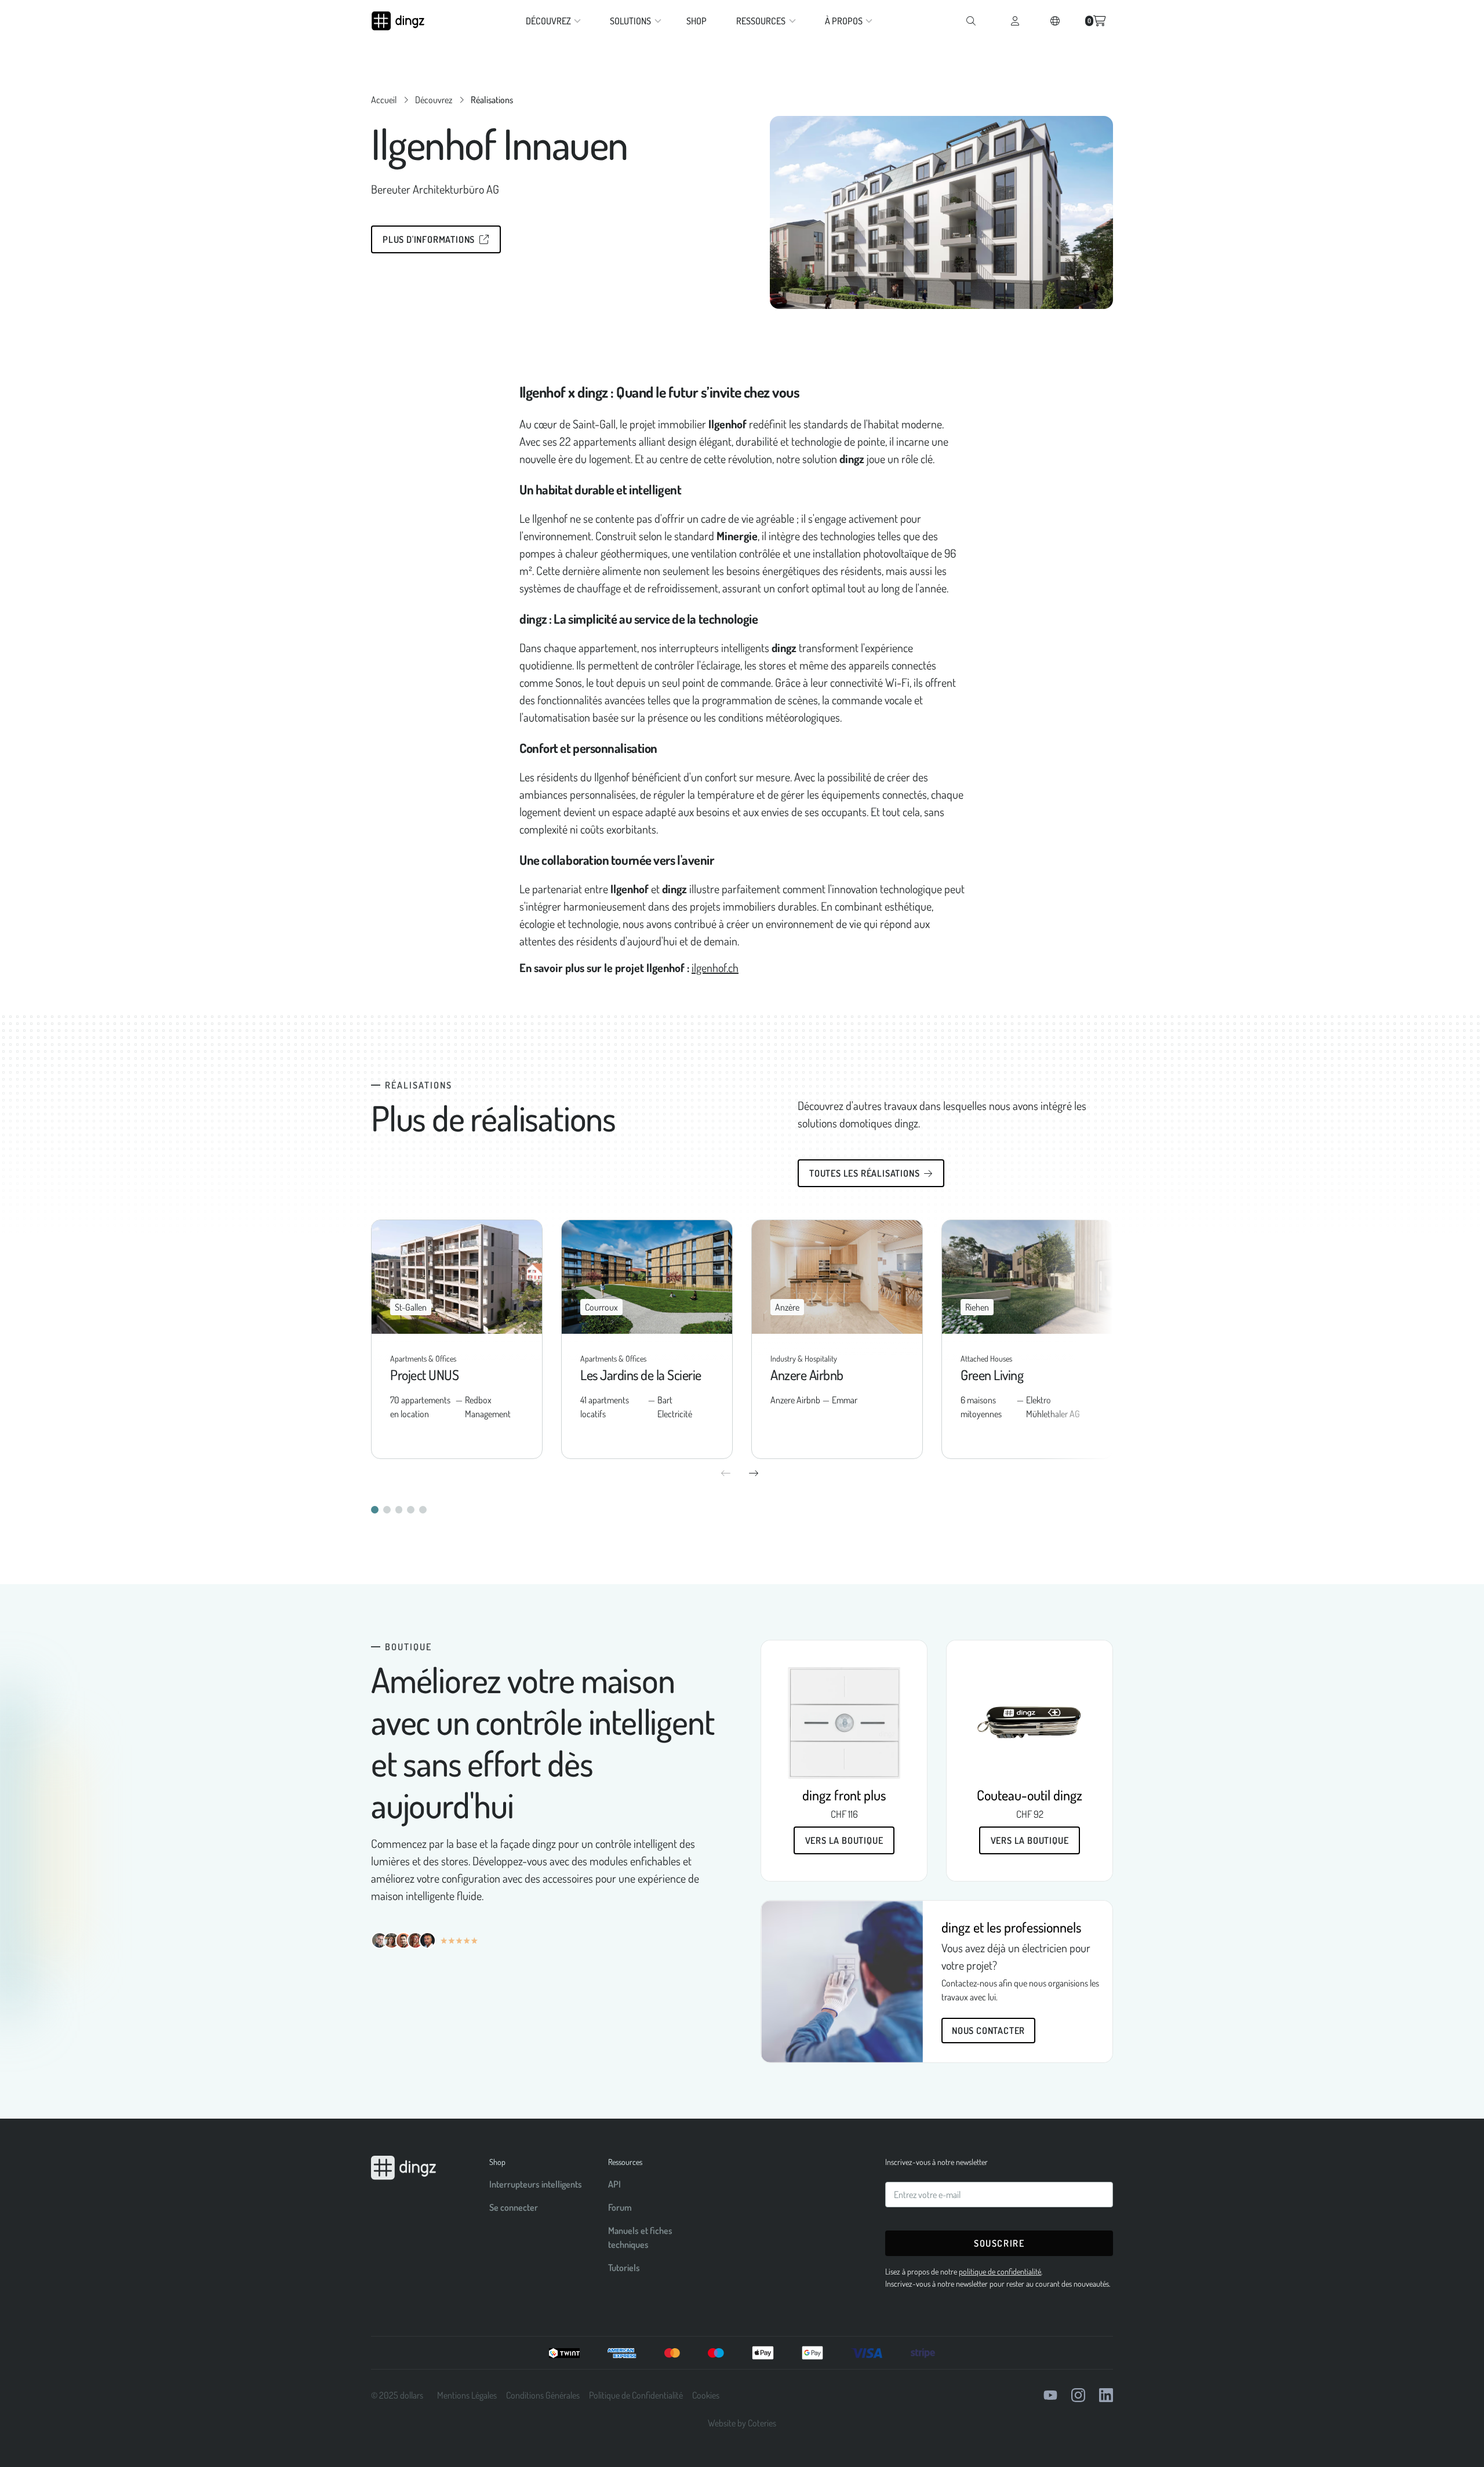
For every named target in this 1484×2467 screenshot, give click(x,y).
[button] (551, 21)
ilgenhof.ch (715, 967)
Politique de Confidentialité (636, 2395)
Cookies (706, 2395)
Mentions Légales (467, 2395)
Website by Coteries (742, 2423)
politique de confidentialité (1000, 2271)
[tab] (375, 1510)
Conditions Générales (543, 2395)
